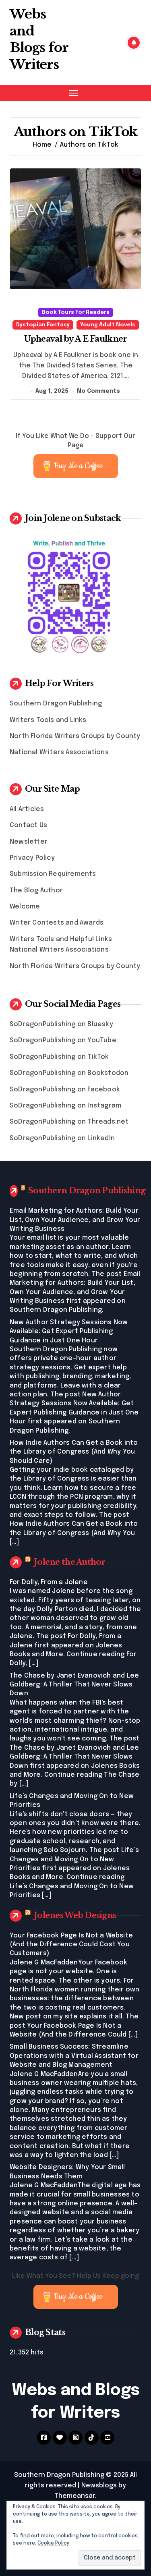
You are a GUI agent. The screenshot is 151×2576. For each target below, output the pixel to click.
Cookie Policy (53, 2543)
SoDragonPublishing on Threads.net (69, 1122)
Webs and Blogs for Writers (39, 39)
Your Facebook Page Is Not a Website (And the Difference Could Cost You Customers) (71, 1945)
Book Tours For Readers (76, 312)
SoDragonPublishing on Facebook (65, 1090)
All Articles (27, 809)
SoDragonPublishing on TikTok (59, 1057)
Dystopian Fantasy (43, 325)
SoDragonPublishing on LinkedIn (62, 1138)
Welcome (25, 907)
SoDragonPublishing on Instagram (65, 1106)
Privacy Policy (32, 858)
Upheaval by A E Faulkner (76, 339)
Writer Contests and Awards (57, 923)
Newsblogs (99, 2486)
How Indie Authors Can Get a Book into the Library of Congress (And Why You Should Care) (74, 1452)
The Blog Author (36, 891)
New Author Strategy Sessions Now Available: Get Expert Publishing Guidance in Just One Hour (69, 1332)
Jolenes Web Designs (75, 1915)
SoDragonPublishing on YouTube (63, 1040)
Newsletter (29, 842)
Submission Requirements (53, 874)
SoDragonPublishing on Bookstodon (69, 1073)
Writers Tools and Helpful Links (61, 939)
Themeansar (75, 2496)
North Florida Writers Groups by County (75, 736)
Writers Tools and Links (48, 720)
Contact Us (28, 825)
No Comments (98, 391)
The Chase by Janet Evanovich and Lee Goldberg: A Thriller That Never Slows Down (74, 1685)
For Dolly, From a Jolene (49, 1582)
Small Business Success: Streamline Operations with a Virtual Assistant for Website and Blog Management (74, 2056)
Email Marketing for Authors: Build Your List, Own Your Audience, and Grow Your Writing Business (75, 1220)
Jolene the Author (70, 1562)
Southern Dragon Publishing (56, 704)
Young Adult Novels (108, 325)
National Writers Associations (59, 752)
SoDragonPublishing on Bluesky (61, 1024)
